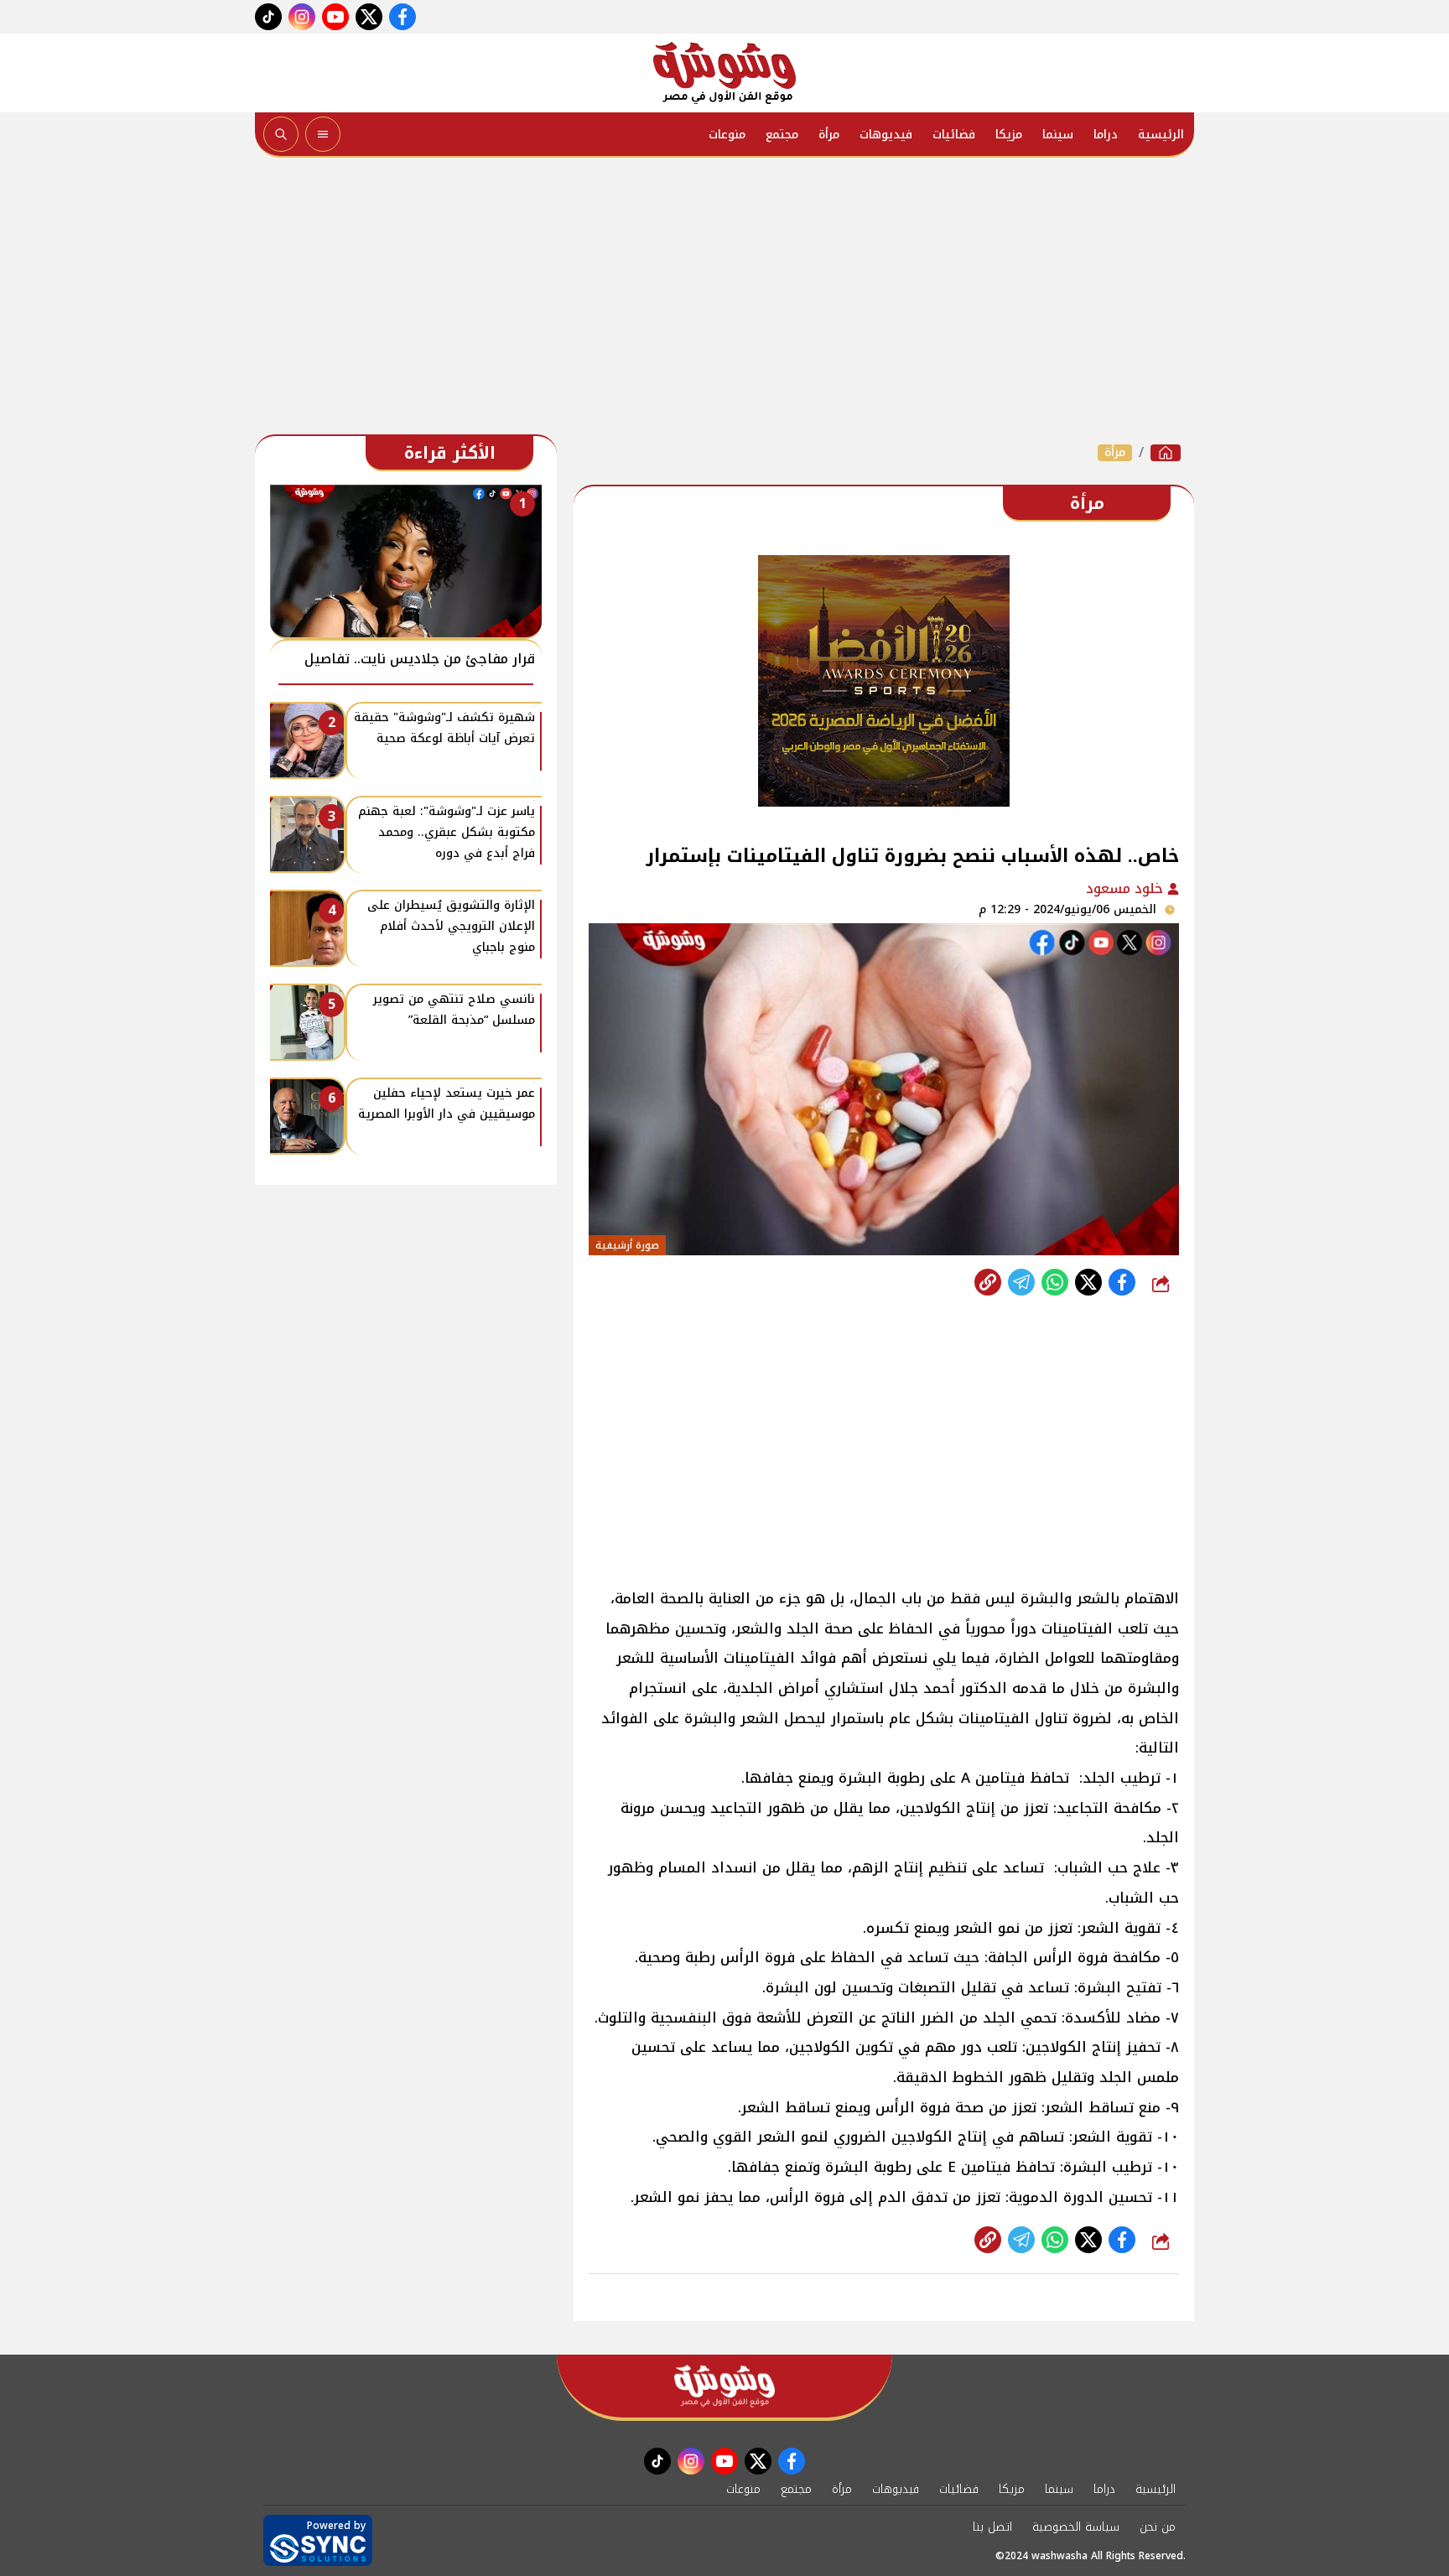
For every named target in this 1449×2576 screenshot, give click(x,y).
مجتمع (782, 135)
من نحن (1158, 2527)
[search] (281, 134)
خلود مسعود (1127, 888)
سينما (1058, 135)
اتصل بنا (992, 2527)
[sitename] (724, 2386)
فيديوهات (886, 135)
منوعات (727, 135)
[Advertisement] (724, 300)
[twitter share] (1088, 1282)
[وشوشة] (724, 73)
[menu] (323, 134)
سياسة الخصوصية (1076, 2527)
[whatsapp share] (1055, 1282)
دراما (1106, 135)
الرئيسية (1161, 135)
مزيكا (1009, 135)
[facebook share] (1122, 1282)
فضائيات (954, 135)
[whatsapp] (988, 1282)
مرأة (829, 135)
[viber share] (1021, 1282)
